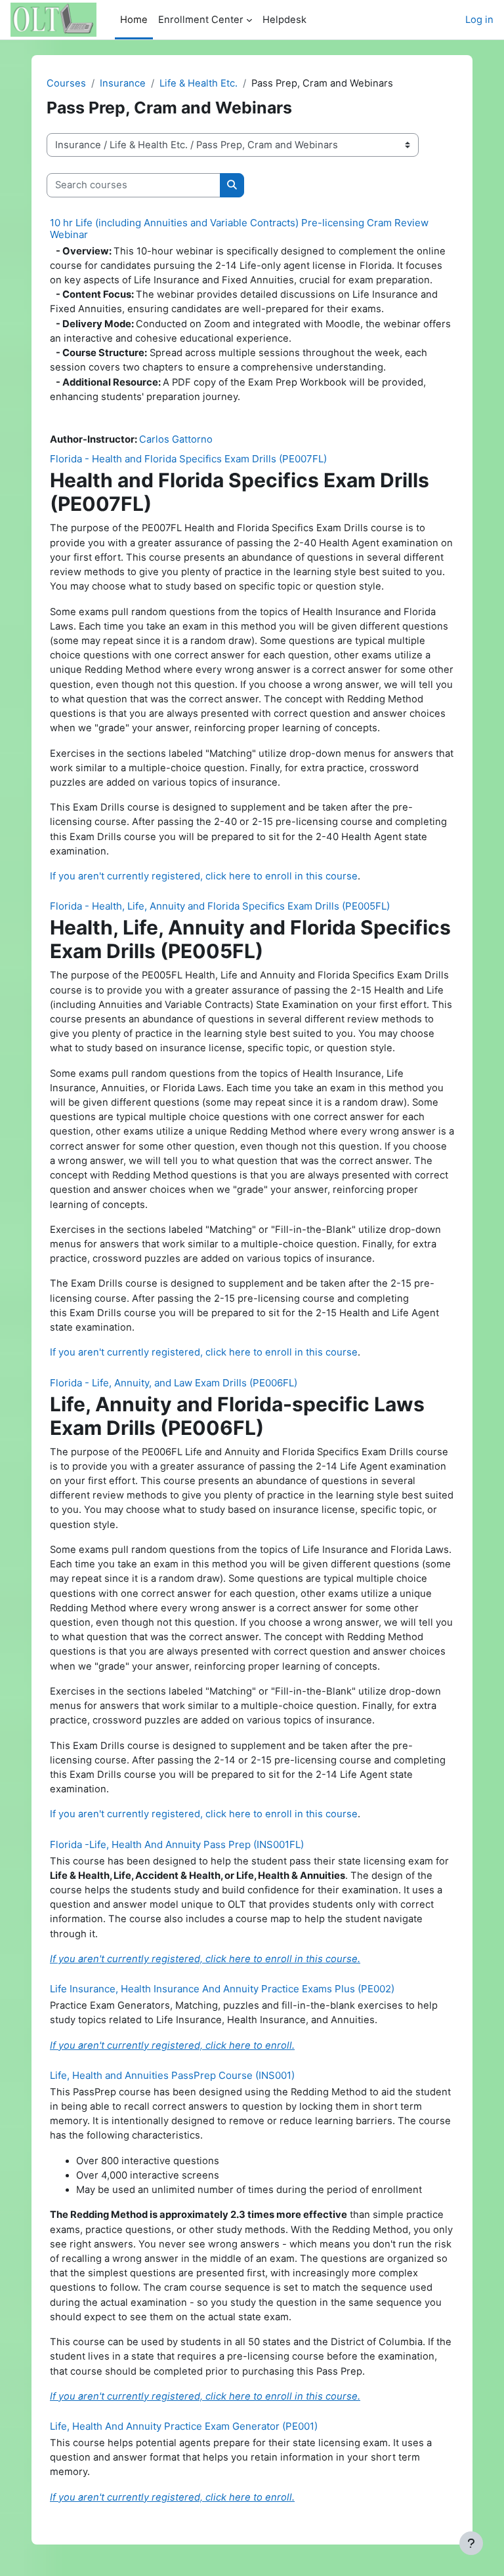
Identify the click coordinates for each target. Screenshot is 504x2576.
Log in (479, 20)
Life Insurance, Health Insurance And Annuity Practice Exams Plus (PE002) (222, 1989)
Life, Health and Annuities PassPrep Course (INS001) (172, 2075)
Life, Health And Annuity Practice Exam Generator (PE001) (184, 2426)
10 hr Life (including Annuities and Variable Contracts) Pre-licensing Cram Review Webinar (239, 229)
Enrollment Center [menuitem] (201, 20)
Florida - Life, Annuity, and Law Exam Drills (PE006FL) (174, 1383)
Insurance (123, 83)
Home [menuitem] (134, 20)
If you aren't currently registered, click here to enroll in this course (204, 876)
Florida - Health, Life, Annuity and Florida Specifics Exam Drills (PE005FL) (220, 906)
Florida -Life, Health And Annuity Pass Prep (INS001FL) (177, 1844)
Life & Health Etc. (199, 83)
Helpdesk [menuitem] (284, 20)
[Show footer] (471, 2543)
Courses (66, 83)
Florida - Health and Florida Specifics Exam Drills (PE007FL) (188, 459)
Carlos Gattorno (176, 439)
